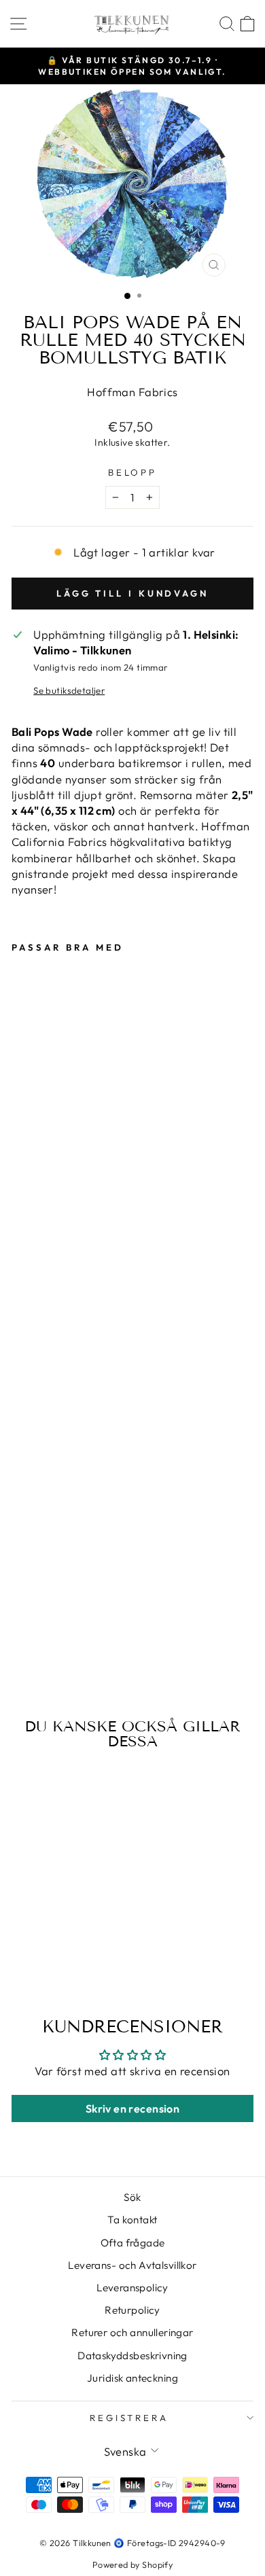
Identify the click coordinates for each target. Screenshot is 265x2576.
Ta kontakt (132, 2220)
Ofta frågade (133, 2243)
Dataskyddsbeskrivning (132, 2356)
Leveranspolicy (132, 2288)
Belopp (133, 472)
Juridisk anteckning (132, 2378)
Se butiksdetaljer (69, 690)
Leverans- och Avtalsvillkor (132, 2265)
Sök (132, 2197)
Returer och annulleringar (132, 2332)
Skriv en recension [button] (132, 2109)
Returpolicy (132, 2310)
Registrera (129, 2418)
